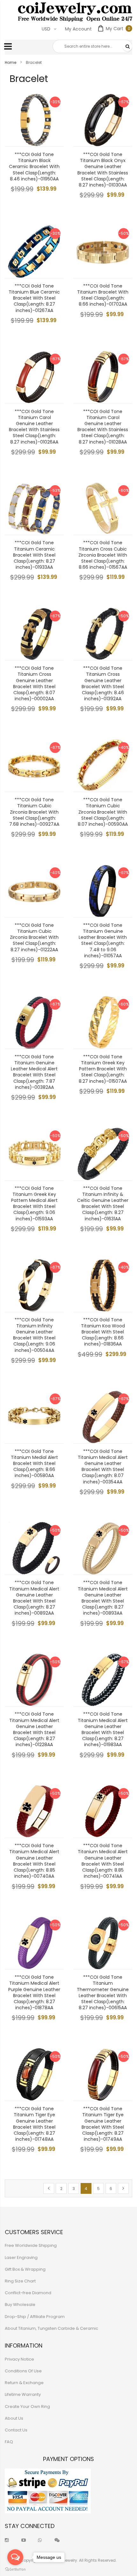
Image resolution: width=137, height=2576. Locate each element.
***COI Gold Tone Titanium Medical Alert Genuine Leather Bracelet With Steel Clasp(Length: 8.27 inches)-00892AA (34, 1598)
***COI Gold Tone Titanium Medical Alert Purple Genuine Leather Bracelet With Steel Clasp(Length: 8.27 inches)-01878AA (34, 1992)
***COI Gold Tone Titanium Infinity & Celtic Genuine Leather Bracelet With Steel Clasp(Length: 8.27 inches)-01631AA (103, 1203)
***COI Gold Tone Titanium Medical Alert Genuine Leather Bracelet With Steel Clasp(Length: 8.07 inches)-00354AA (103, 1467)
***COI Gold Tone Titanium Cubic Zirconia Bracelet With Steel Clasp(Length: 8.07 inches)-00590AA (103, 812)
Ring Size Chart (20, 2281)
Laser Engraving (21, 2257)
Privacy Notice (19, 2359)
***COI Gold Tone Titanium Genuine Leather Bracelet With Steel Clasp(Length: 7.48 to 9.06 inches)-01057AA (103, 940)
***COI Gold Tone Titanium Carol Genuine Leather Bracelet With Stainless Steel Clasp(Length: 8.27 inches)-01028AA (103, 427)
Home (11, 62)
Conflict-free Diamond (28, 2293)
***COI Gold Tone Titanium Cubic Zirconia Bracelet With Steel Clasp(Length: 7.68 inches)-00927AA (34, 812)
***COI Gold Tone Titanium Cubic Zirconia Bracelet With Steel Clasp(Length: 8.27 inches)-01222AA (34, 937)
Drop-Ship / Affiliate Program (35, 2317)
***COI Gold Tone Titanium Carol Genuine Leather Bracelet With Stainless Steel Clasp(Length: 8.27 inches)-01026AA (34, 427)
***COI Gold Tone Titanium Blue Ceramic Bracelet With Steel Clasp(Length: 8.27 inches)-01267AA (34, 298)
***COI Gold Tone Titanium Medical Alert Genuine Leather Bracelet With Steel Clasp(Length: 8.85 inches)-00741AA (103, 1861)
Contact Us (16, 2430)
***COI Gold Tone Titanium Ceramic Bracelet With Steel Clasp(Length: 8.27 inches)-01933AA (34, 555)
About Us (14, 2418)
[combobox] (92, 46)
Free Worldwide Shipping (31, 2245)
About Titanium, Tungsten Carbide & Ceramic (51, 2328)
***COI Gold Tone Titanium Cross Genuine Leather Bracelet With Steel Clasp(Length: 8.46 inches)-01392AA (103, 683)
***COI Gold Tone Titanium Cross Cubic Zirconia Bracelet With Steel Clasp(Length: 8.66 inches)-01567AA (103, 555)
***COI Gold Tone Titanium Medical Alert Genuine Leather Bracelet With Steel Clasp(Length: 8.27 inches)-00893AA (103, 1598)
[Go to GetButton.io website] (15, 2569)
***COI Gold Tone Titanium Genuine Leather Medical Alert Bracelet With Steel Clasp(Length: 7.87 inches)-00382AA (34, 1072)
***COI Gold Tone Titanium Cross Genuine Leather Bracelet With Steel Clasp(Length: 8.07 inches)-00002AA (34, 683)
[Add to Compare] (54, 137)
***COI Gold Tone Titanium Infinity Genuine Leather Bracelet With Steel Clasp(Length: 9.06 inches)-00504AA (34, 1335)
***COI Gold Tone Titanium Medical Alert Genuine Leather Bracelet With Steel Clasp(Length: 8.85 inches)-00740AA (34, 1861)
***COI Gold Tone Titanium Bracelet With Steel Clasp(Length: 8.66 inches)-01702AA (103, 295)
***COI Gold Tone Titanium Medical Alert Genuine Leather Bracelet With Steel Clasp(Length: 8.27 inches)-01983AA (103, 1729)
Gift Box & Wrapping (25, 2269)
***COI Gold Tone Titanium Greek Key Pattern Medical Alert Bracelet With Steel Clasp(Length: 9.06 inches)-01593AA (34, 1203)
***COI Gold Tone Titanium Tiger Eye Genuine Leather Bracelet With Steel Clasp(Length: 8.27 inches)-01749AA (103, 2124)
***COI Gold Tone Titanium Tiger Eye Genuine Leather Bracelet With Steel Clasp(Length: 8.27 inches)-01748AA (34, 2124)
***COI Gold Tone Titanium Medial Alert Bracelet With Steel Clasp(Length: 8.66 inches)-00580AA (34, 1464)
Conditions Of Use (23, 2371)
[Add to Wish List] (54, 123)
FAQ (9, 2442)
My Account (78, 29)
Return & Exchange (24, 2383)
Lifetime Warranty (23, 2394)
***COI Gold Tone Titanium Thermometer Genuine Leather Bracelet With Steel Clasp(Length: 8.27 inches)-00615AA (103, 1992)
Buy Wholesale (20, 2305)
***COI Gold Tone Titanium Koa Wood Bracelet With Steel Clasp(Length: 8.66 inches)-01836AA (103, 1332)
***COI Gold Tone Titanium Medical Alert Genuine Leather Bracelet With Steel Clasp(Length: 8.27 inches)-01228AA (34, 1729)
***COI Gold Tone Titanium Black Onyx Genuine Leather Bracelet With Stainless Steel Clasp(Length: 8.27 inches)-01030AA (103, 170)
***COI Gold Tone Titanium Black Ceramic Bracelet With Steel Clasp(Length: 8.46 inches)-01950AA (34, 167)
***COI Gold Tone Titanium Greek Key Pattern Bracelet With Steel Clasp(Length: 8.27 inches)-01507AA (103, 1069)
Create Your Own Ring (27, 2407)
